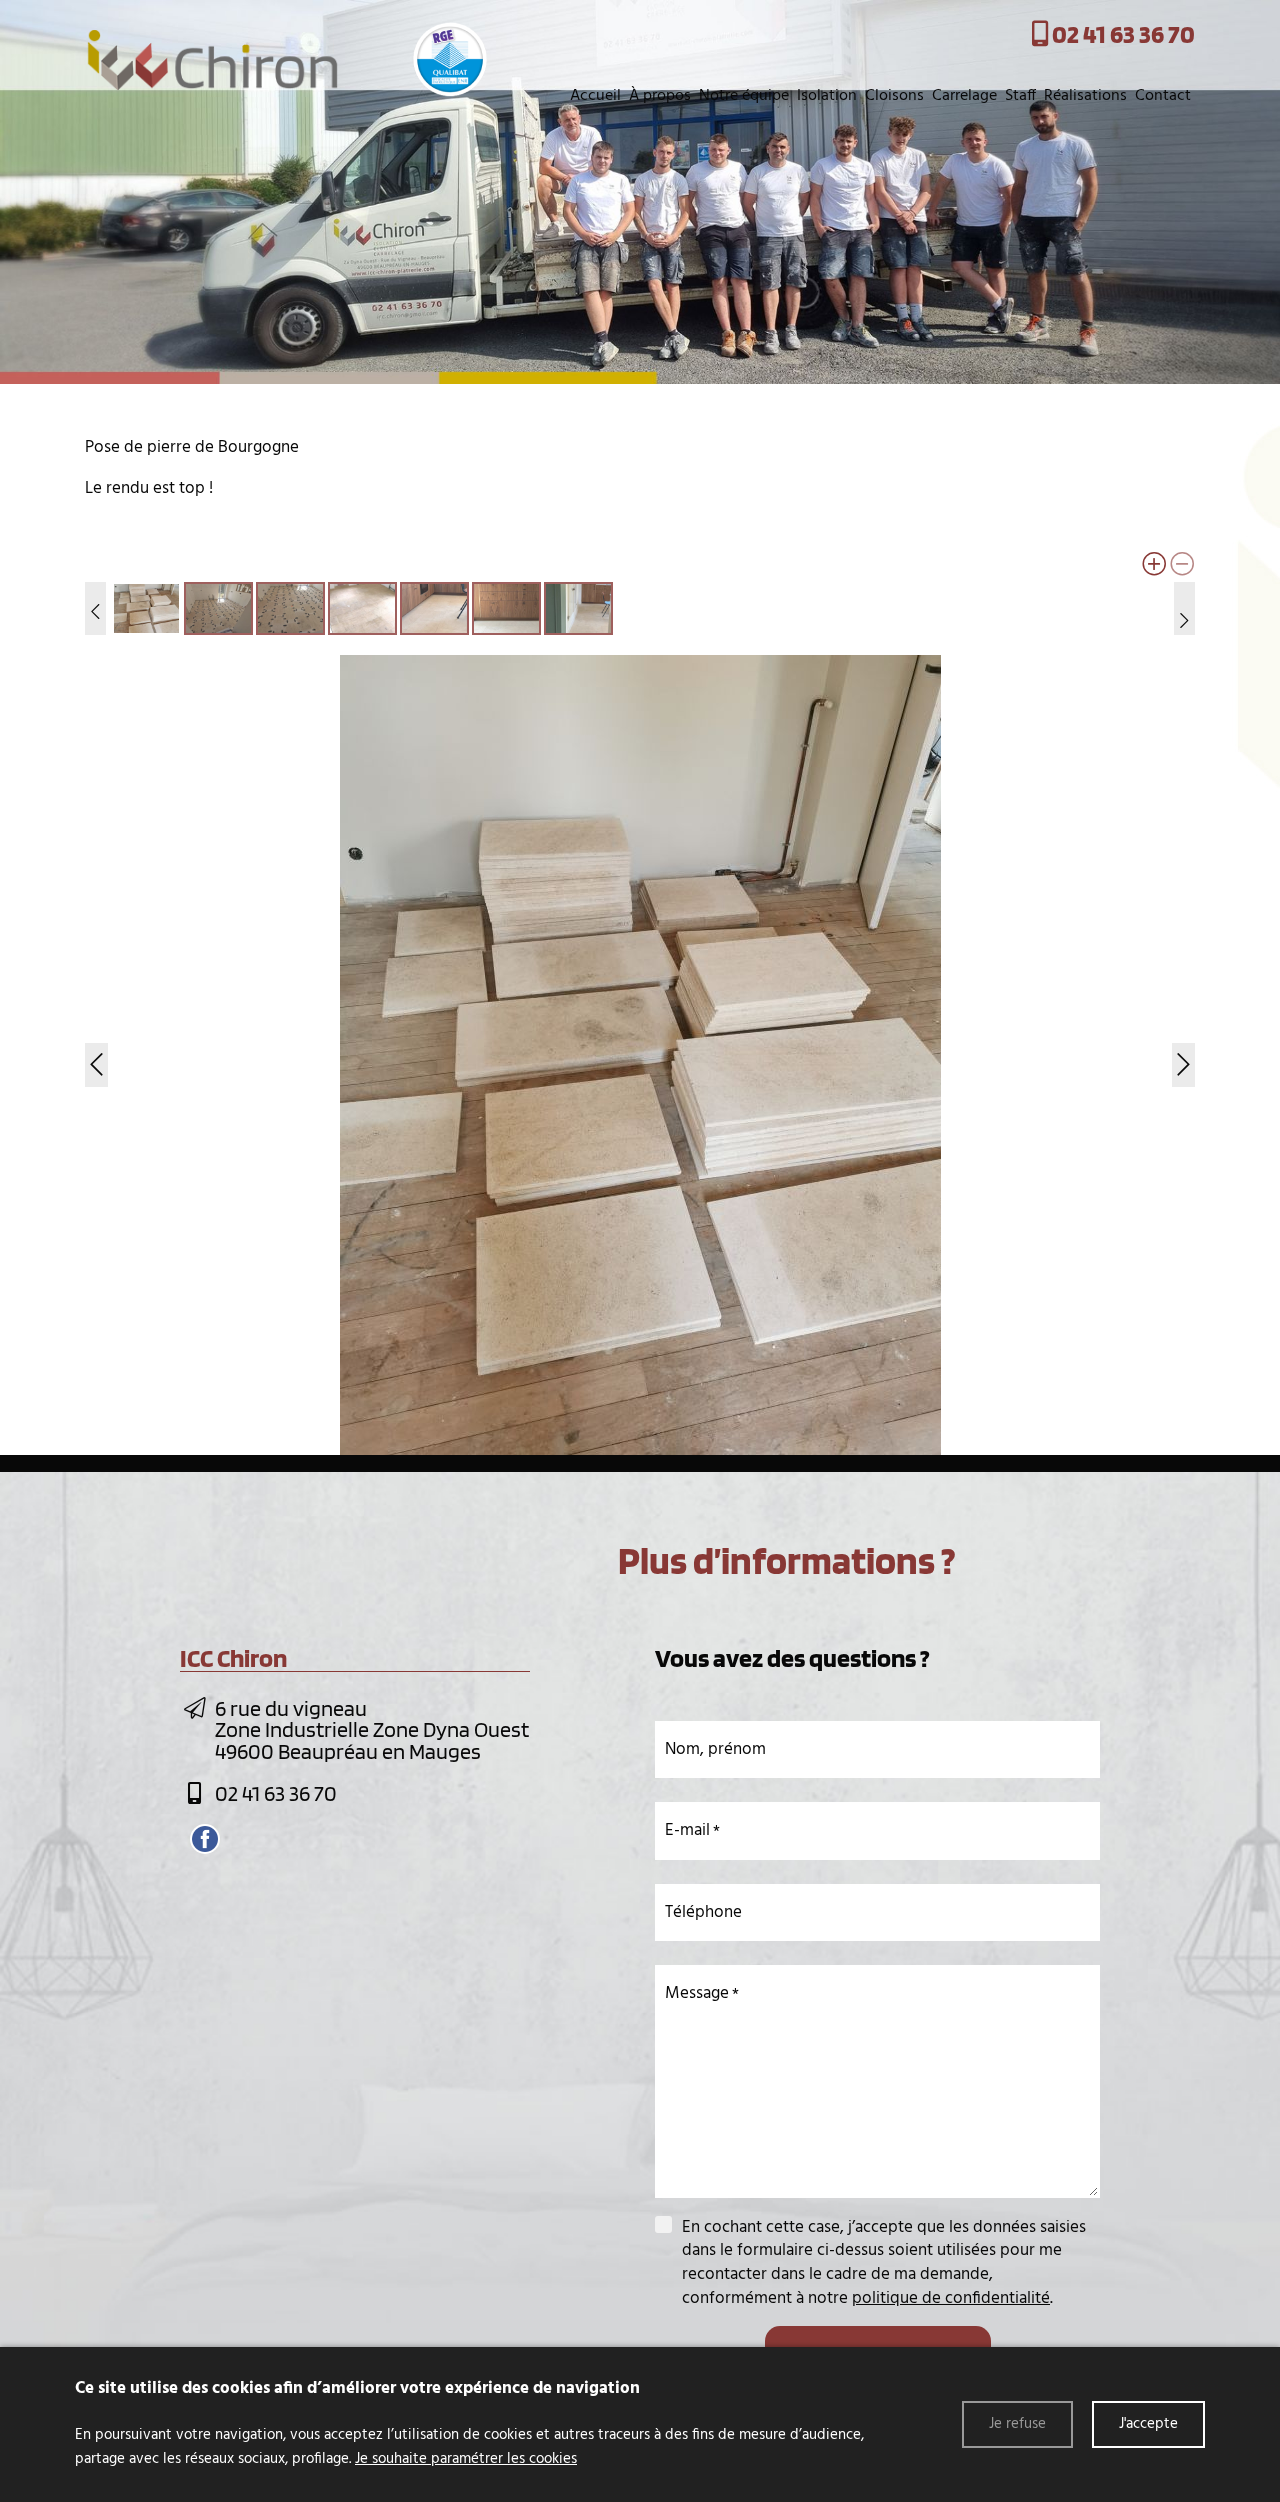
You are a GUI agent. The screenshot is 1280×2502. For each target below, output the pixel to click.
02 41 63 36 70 (276, 1793)
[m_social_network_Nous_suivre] (205, 1839)
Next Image (1181, 1055)
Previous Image (99, 1055)
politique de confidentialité (951, 2298)
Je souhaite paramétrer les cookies (466, 2459)
